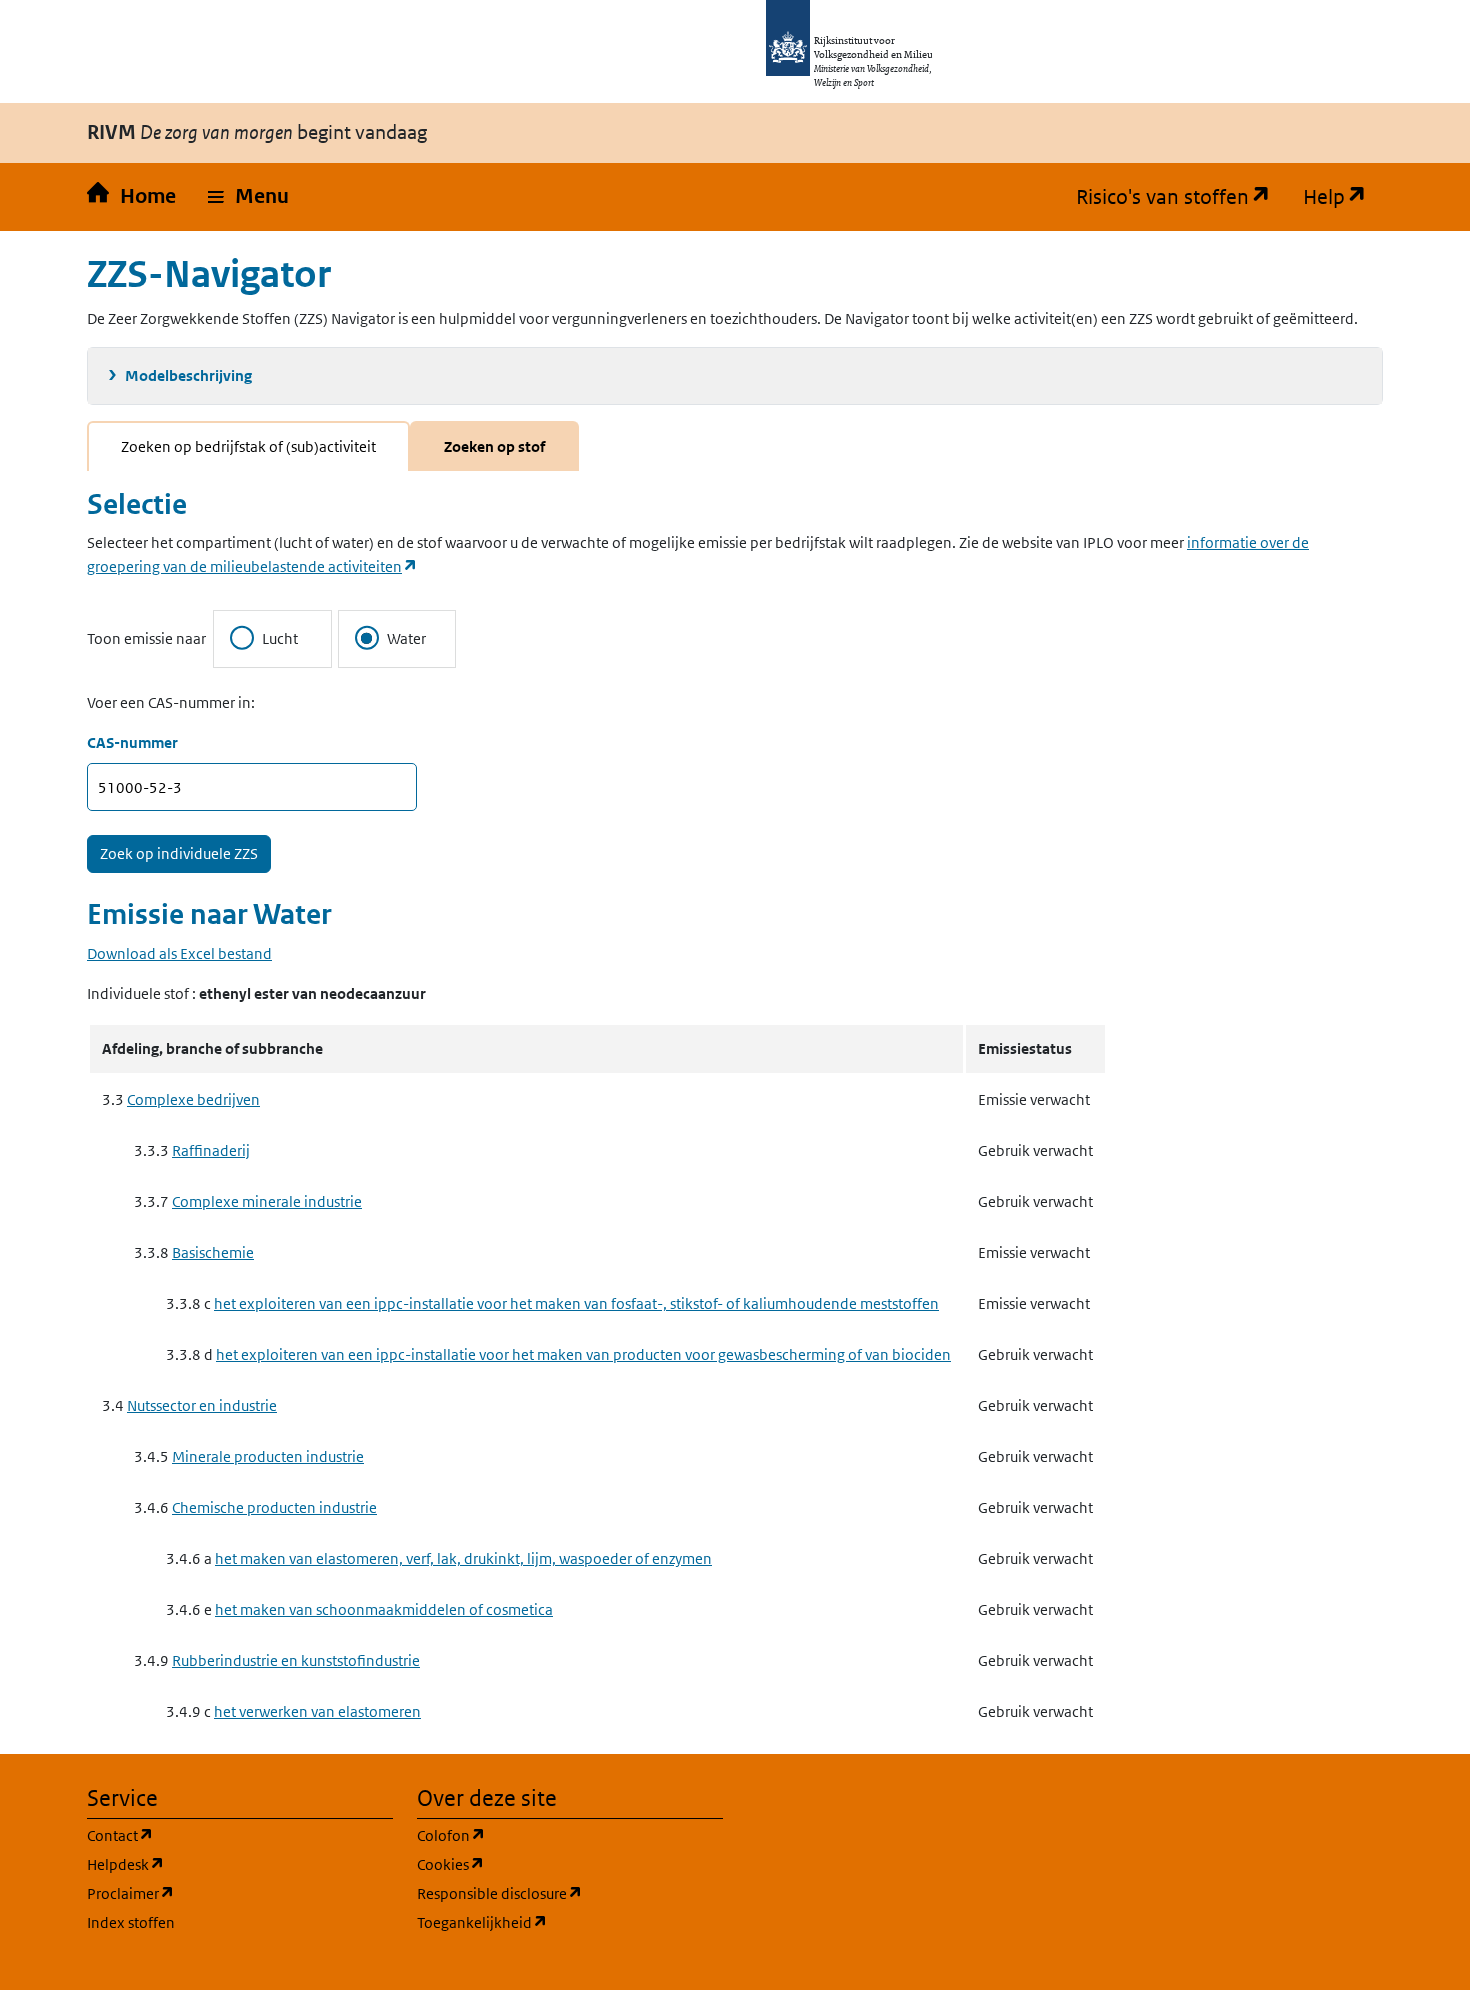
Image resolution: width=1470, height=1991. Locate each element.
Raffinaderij (211, 1150)
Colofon (547, 1835)
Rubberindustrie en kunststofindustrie (296, 1660)
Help (1343, 197)
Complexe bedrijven (193, 1099)
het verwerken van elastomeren (317, 1711)
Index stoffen (131, 1922)
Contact (216, 1835)
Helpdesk (221, 1864)
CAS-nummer (132, 742)
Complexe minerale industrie (267, 1201)
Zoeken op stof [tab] (494, 446)
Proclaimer (226, 1893)
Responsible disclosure (570, 1893)
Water (406, 638)
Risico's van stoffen (1181, 197)
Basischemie (213, 1252)
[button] (248, 197)
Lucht (280, 638)
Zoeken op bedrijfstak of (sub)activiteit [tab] (248, 446)
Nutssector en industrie (202, 1405)
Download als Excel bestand (179, 953)
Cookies (546, 1864)
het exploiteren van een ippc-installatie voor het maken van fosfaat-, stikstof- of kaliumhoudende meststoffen (576, 1303)
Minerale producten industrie (268, 1456)
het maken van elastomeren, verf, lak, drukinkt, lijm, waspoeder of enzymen (463, 1558)
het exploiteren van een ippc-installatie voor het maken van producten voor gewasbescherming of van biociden (583, 1354)
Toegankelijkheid (570, 1922)
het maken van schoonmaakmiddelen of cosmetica (384, 1609)
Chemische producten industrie (274, 1507)
